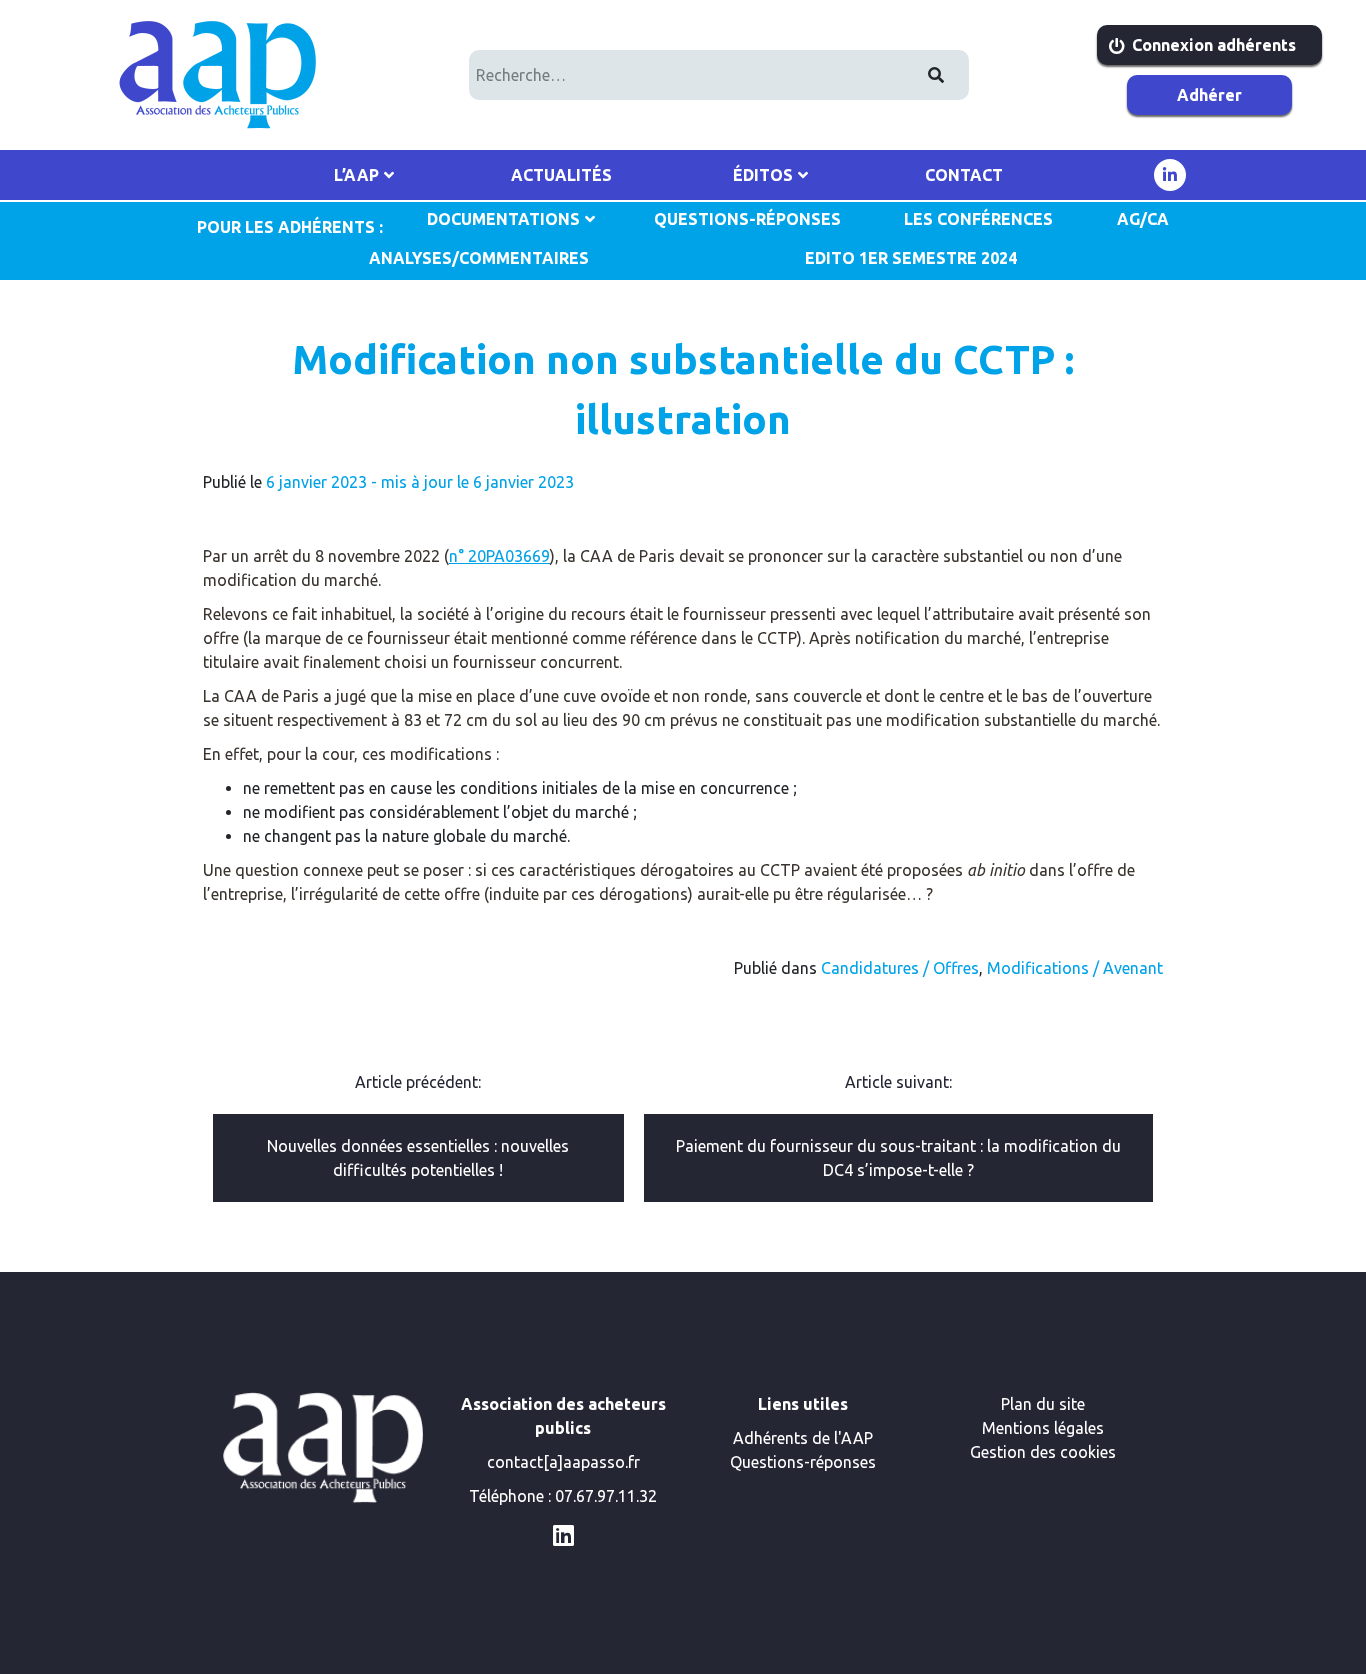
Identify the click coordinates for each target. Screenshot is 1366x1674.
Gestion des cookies (1043, 1452)
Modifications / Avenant (1075, 968)
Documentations (503, 219)
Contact (964, 175)
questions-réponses (747, 219)
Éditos (763, 175)
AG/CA (1143, 219)
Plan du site (1043, 1404)
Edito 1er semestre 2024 (911, 258)
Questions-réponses (803, 1462)
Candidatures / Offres (900, 968)
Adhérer (1209, 95)
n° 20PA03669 (499, 556)
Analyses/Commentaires (479, 258)
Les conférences (978, 219)
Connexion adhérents (1214, 45)
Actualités (561, 175)
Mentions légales (1043, 1428)
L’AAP (356, 175)
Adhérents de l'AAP (803, 1438)
